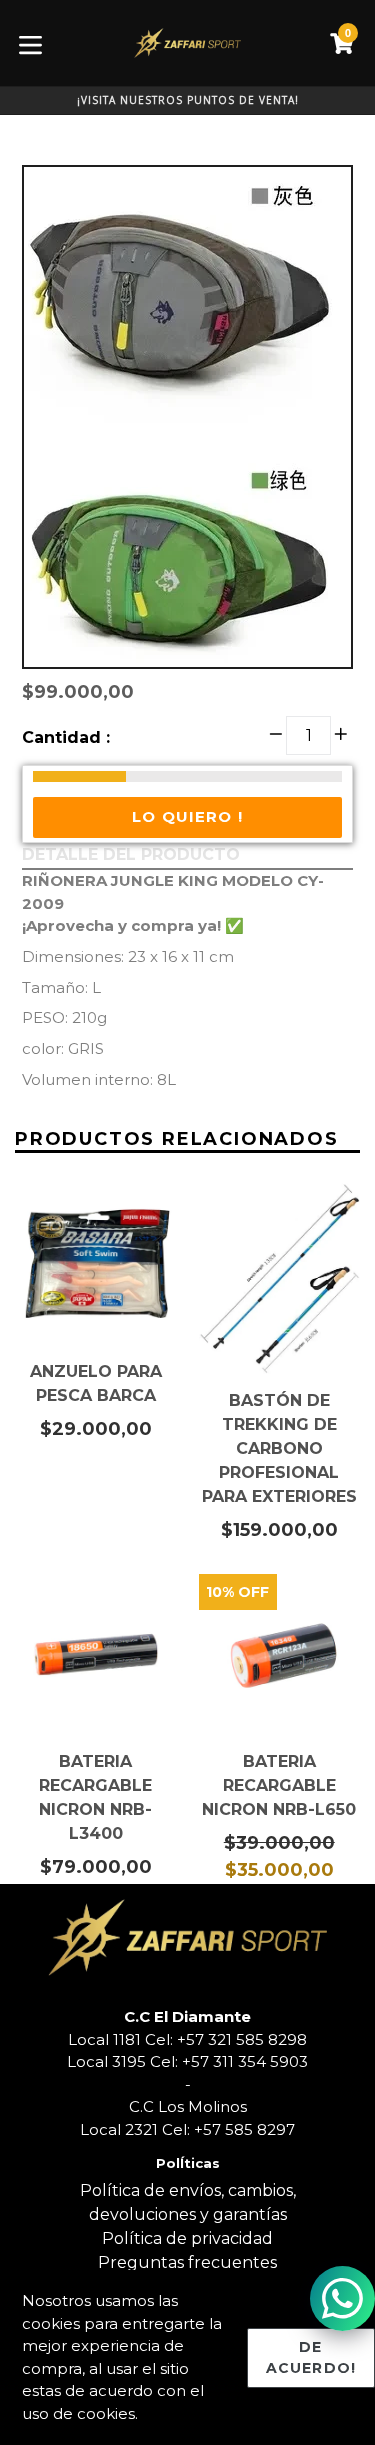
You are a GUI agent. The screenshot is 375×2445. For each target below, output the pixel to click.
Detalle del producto (131, 854)
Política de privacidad (187, 2238)
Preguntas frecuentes (187, 2262)
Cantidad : (66, 737)
